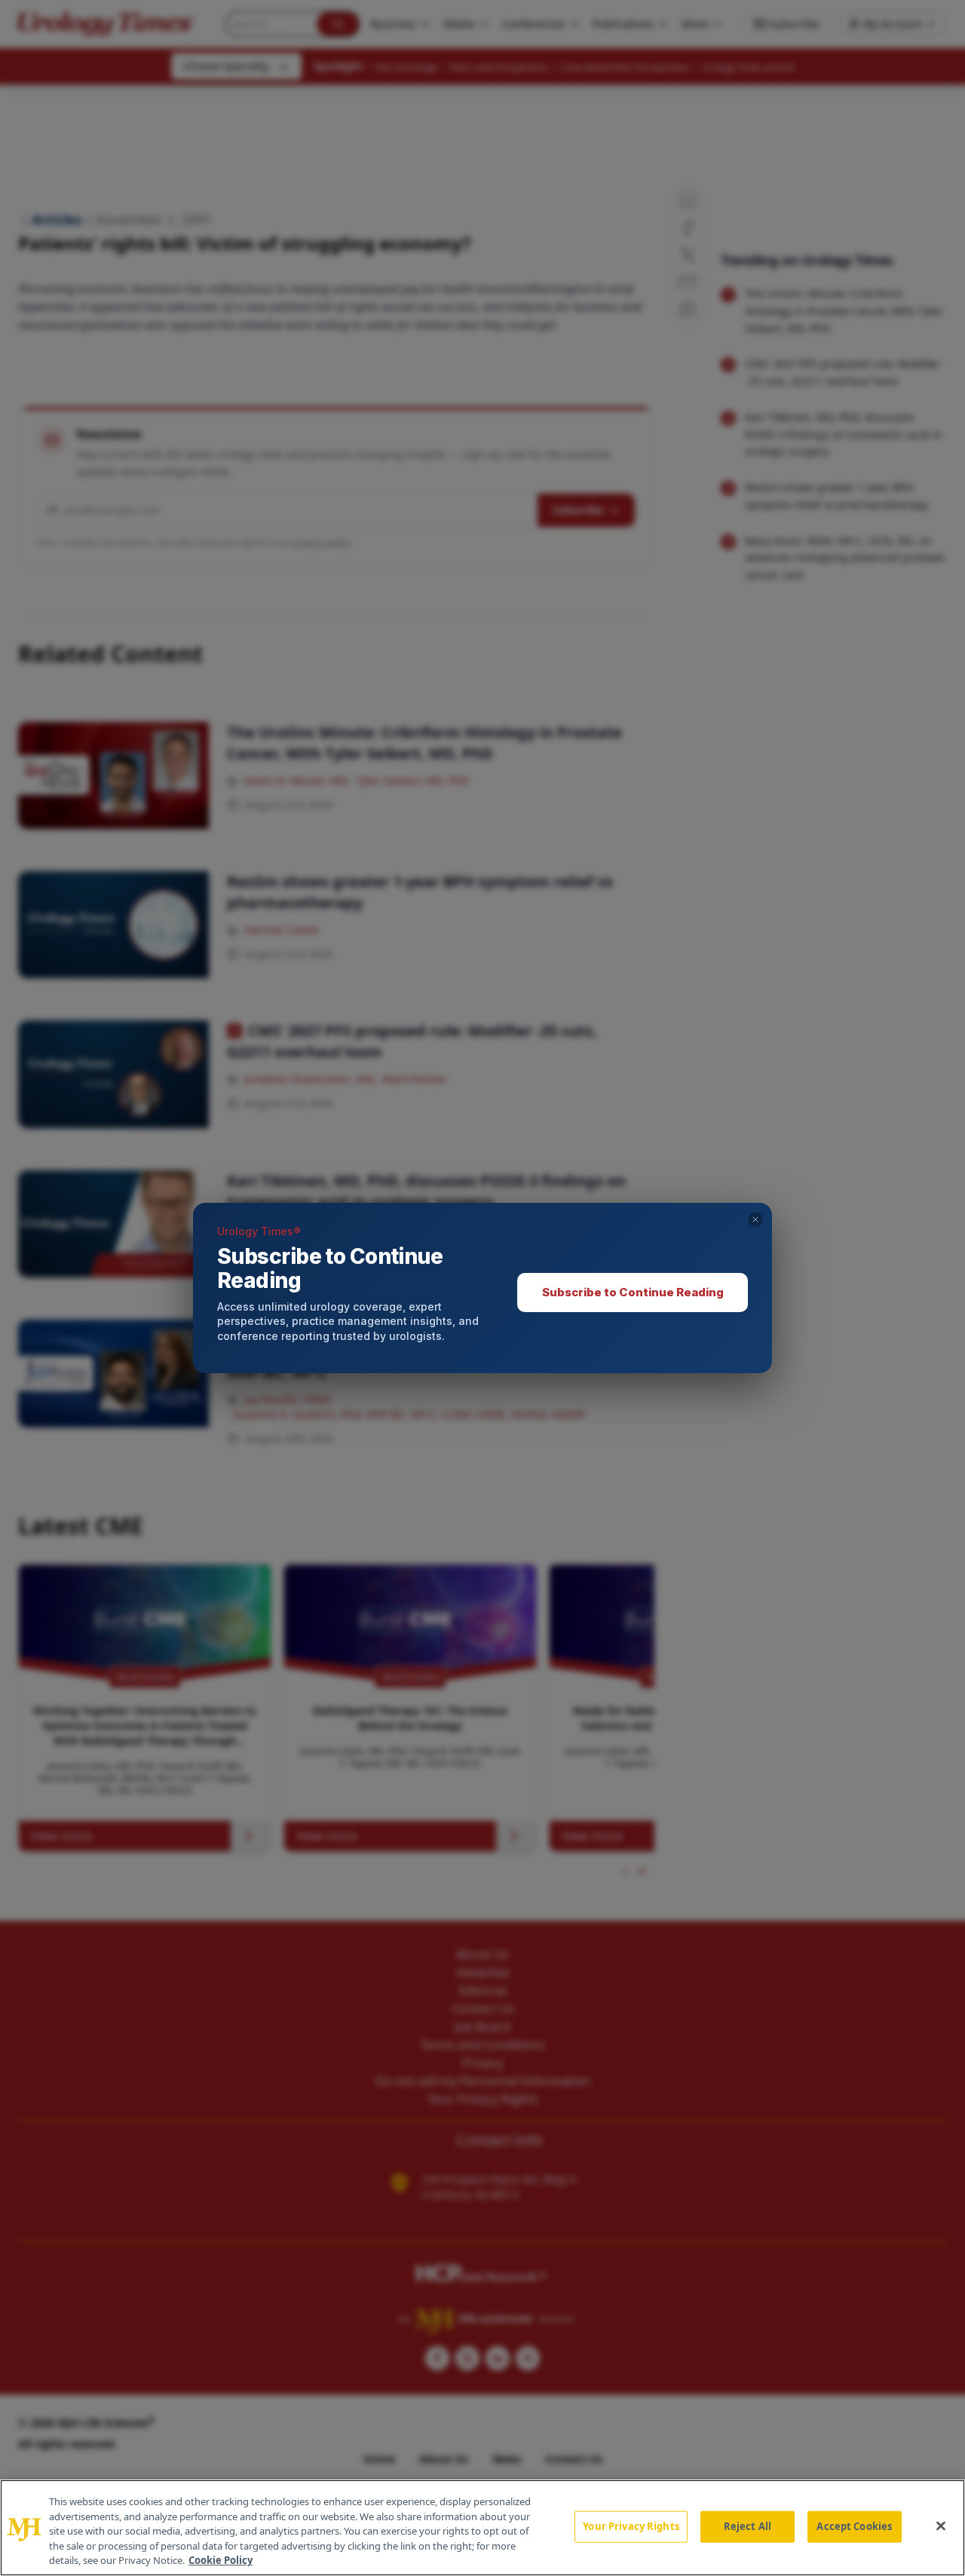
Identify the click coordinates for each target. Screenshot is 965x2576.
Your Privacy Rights (631, 2526)
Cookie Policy (221, 2560)
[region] (482, 2528)
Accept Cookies (854, 2526)
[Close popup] (755, 1219)
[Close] (941, 2526)
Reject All (747, 2526)
